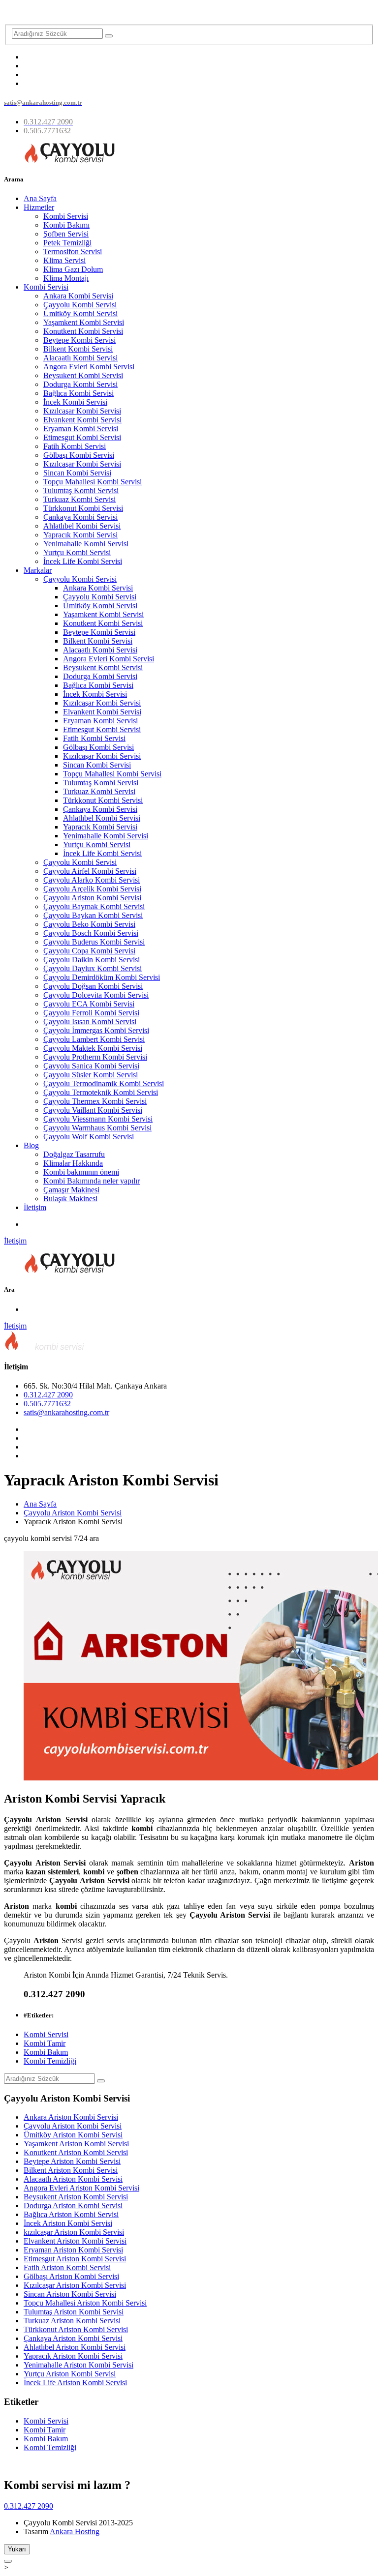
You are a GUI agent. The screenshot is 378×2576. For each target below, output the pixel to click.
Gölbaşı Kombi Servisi (79, 455)
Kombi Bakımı (66, 225)
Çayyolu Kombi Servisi (80, 305)
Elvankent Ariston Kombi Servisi (75, 2241)
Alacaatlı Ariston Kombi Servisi (73, 2179)
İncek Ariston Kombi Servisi (68, 2223)
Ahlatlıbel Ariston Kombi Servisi (75, 2347)
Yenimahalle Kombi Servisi (86, 544)
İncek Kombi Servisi (75, 402)
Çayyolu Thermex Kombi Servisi (95, 1101)
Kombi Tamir (45, 2043)
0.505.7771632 (47, 1404)
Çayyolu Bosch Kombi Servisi (91, 933)
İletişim (35, 1207)
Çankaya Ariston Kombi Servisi (73, 2338)
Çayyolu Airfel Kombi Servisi (90, 871)
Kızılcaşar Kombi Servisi (82, 411)
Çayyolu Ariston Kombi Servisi (92, 898)
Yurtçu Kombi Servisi (77, 552)
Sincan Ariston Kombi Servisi (70, 2294)
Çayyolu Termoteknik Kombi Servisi (101, 1092)
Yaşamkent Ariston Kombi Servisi (76, 2144)
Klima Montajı (66, 278)
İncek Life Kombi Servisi (83, 561)
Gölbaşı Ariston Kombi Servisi (71, 2276)
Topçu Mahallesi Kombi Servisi (93, 482)
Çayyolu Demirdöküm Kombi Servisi (102, 977)
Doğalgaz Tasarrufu (74, 1154)
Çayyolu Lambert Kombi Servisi (94, 1039)
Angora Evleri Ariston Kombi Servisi (81, 2188)
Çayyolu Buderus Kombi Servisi (94, 942)
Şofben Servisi (66, 234)
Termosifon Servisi (73, 252)
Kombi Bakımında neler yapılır (92, 1181)
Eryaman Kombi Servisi (81, 429)
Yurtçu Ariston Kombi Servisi (70, 2374)
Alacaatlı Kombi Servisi (80, 358)
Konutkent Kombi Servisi (83, 331)
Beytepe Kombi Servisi (79, 340)
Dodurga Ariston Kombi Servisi (73, 2206)
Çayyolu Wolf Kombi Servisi (89, 1137)
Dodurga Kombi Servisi (80, 384)
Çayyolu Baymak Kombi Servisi (94, 906)
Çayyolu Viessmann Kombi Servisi (98, 1119)
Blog (31, 1145)
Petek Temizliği (67, 243)
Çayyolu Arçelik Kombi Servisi (92, 889)
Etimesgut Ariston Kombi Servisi (75, 2259)
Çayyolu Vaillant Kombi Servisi (93, 1110)
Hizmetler (39, 207)
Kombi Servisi (66, 216)
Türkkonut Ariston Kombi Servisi (76, 2329)
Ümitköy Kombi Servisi (80, 313)
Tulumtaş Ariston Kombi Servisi (74, 2312)
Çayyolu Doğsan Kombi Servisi (93, 986)
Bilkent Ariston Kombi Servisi (71, 2170)
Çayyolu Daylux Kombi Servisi (93, 968)
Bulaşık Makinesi (70, 1199)
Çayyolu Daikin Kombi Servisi (92, 960)
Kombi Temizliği (50, 2061)
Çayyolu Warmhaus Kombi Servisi (97, 1128)
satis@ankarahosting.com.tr (66, 1412)
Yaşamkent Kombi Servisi (84, 322)
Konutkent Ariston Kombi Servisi (76, 2152)
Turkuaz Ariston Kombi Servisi (72, 2321)
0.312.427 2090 (48, 1395)
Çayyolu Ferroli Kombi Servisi (91, 1013)
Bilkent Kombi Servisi (78, 349)
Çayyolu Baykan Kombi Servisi (93, 915)
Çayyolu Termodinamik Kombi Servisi (104, 1083)
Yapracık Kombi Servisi (80, 535)
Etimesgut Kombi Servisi (82, 437)
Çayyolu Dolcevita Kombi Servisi (96, 995)
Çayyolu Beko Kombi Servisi (89, 924)
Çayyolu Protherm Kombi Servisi (95, 1057)
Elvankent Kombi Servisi (82, 420)
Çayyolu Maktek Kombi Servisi (93, 1048)
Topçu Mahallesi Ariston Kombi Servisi (85, 2303)
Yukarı (17, 2549)
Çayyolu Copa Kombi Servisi (89, 951)
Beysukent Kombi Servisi (83, 375)
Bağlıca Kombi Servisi (79, 393)
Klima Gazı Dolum (73, 269)
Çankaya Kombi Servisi (80, 517)
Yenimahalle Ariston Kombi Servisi (79, 2365)
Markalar (38, 570)
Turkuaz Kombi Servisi (79, 499)
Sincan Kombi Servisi (77, 473)
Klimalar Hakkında (73, 1163)
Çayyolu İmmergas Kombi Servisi (96, 1030)
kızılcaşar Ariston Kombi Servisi (74, 2232)
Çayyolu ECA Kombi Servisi (89, 1004)
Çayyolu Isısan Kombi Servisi (90, 1022)
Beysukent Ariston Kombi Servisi (76, 2197)
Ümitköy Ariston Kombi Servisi (73, 2135)
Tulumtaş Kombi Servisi (81, 490)
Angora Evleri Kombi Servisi (89, 367)
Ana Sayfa (40, 198)
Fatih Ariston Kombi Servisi (67, 2267)
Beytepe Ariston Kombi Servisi (72, 2161)
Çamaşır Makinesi (71, 1190)
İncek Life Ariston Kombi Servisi (75, 2383)
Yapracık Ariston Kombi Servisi (73, 2356)
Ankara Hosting (75, 2532)
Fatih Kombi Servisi (75, 446)
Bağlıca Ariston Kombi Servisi (71, 2214)
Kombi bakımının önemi (81, 1172)
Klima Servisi (64, 260)
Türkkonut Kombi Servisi (83, 508)
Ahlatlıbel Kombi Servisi (82, 526)
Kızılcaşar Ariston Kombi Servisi (75, 2285)
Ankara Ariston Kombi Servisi (71, 2117)
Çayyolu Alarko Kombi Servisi (92, 880)
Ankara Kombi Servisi (78, 296)
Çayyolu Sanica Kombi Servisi (91, 1066)
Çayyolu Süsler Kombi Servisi (91, 1075)
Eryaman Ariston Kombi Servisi (73, 2250)
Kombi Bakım (46, 2052)
